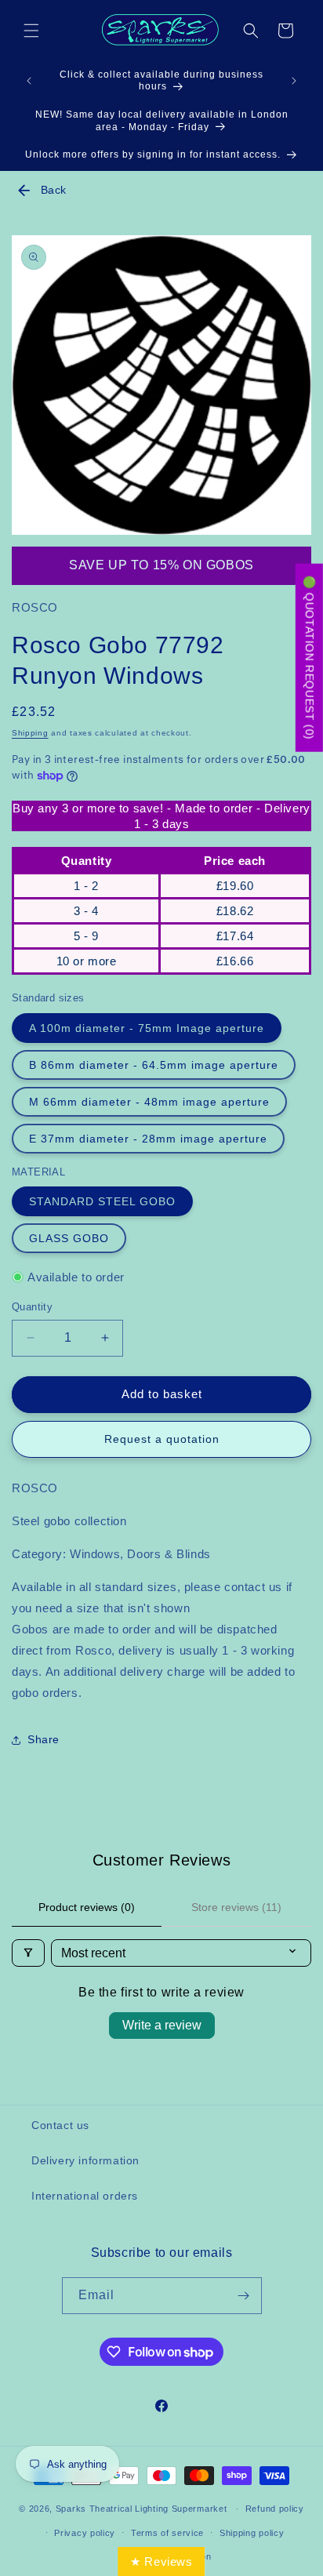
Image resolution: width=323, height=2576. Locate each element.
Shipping (30, 733)
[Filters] (28, 1953)
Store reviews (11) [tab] (236, 1907)
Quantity (32, 1307)
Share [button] (44, 1739)
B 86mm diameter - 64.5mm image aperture (154, 1065)
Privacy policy (85, 2533)
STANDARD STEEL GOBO (102, 1201)
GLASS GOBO (69, 1238)
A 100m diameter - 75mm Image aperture (147, 1028)
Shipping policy (252, 2533)
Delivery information (85, 2160)
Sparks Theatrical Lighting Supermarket (142, 2509)
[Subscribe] (244, 2296)
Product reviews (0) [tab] (87, 1907)
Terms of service (167, 2533)
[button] (31, 31)
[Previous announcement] (29, 81)
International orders (85, 2196)
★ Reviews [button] (161, 2561)
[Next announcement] (294, 81)
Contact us (60, 2125)
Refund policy (275, 2509)
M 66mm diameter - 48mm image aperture (149, 1102)
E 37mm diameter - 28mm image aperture (148, 1139)
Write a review (162, 2025)
